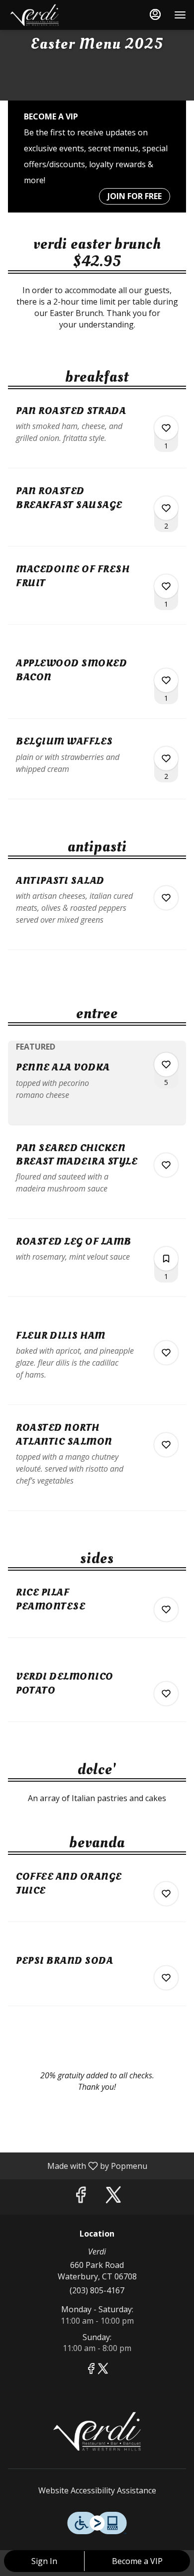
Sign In (44, 2561)
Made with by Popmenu (77, 2165)
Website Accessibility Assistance (97, 2490)
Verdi (97, 2431)
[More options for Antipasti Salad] (166, 898)
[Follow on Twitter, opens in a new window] (113, 2197)
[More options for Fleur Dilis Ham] (166, 1353)
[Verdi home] (53, 15)
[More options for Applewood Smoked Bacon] (166, 680)
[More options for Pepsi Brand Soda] (166, 1978)
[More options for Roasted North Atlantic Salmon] (166, 1445)
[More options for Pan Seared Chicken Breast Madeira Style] (166, 1165)
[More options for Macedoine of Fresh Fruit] (166, 586)
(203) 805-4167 (97, 2290)
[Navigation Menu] (180, 15)
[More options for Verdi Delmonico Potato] (166, 1694)
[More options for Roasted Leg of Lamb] (166, 1259)
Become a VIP (137, 2561)
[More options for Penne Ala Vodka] (166, 1065)
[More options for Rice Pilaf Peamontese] (166, 1610)
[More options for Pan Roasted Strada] (166, 428)
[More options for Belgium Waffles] (166, 758)
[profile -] (155, 14)
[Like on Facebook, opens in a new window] (81, 2197)
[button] (97, 436)
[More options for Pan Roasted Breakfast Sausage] (166, 508)
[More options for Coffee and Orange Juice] (166, 1894)
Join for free (135, 196)
